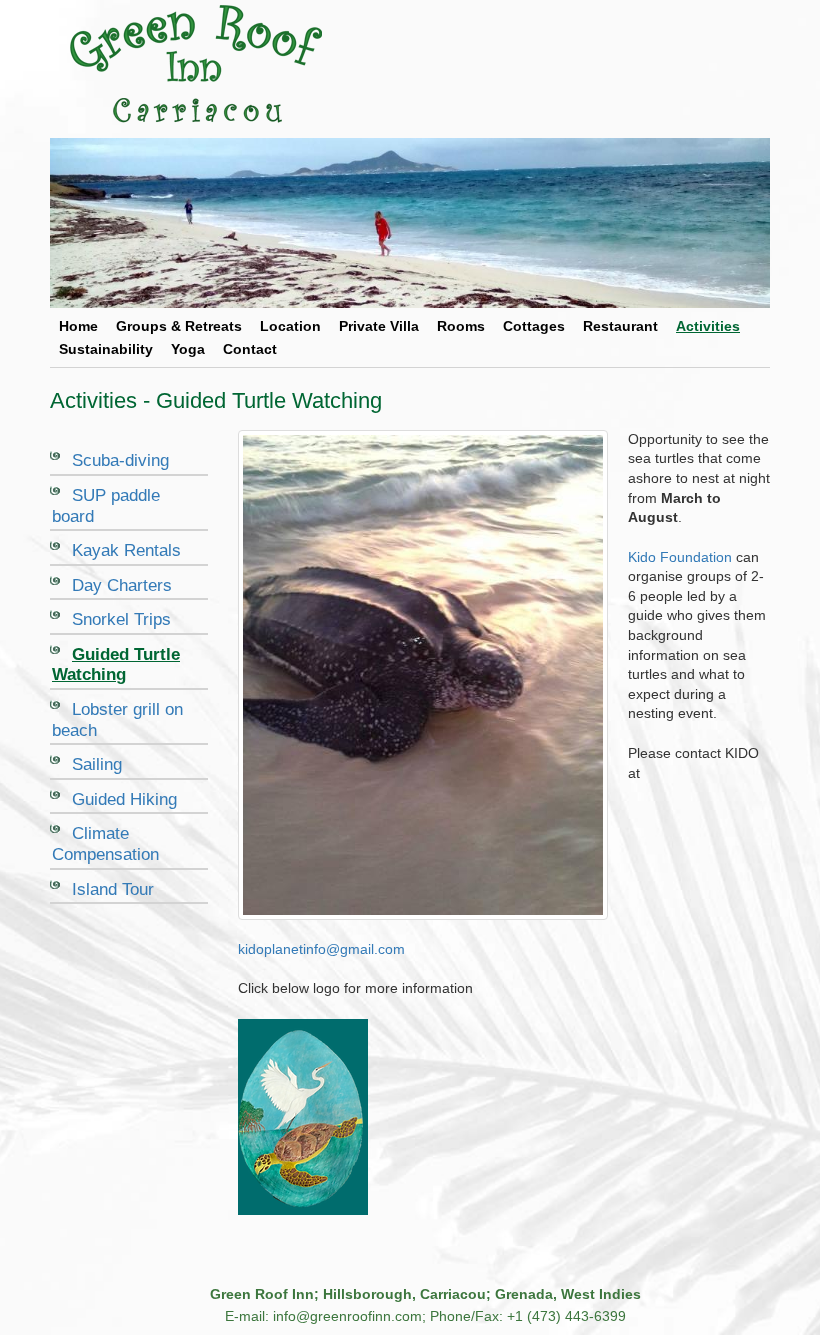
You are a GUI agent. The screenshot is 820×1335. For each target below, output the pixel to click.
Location (290, 326)
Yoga (188, 349)
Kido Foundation (680, 557)
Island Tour (113, 889)
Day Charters (122, 585)
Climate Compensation (105, 844)
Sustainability (106, 349)
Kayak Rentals (126, 550)
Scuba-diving (120, 460)
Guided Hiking (124, 799)
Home (78, 326)
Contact (250, 349)
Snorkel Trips (121, 619)
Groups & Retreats (179, 326)
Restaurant (620, 326)
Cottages (534, 326)
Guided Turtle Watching (116, 665)
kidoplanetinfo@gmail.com (321, 949)
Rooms (461, 326)
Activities (708, 326)
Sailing (97, 764)
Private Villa (379, 326)
